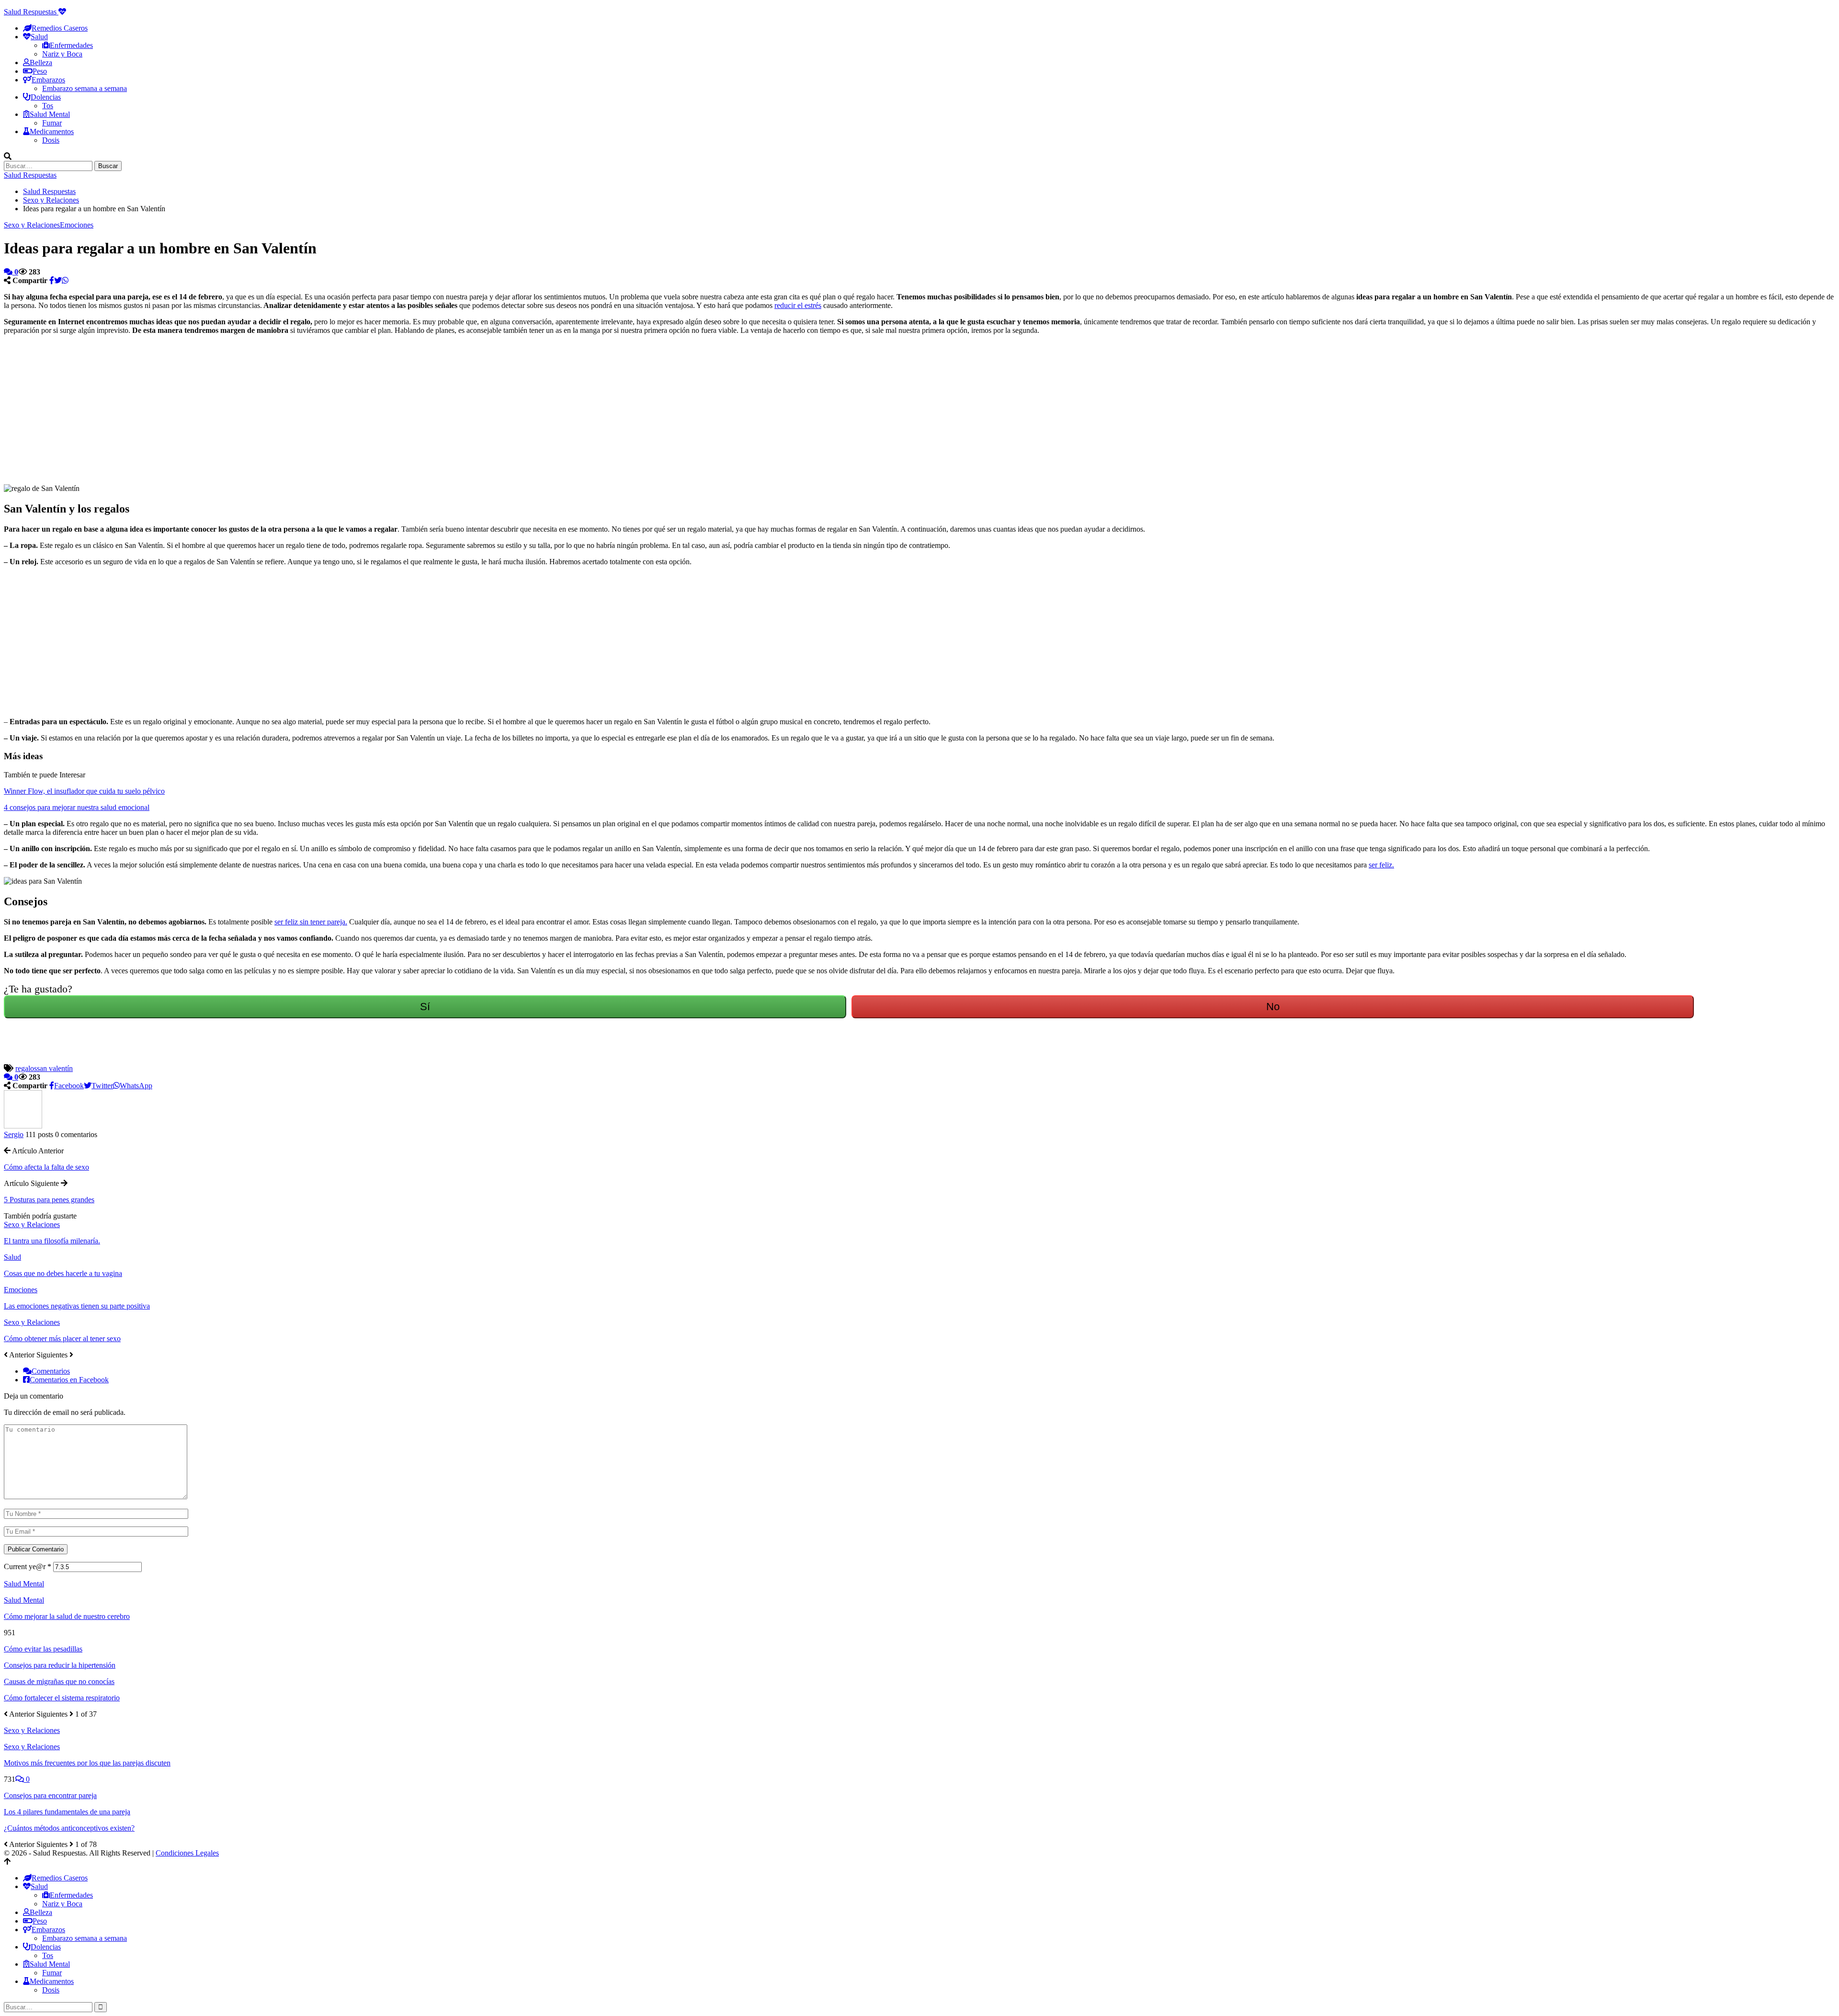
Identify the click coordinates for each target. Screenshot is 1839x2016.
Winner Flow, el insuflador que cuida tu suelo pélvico (84, 791)
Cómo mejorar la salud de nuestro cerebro (67, 1616)
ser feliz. (1381, 865)
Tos (48, 106)
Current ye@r (28, 1566)
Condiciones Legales (187, 1853)
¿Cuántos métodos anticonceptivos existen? (69, 1828)
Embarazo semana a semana (85, 88)
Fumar (52, 123)
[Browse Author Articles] (23, 1126)
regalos (26, 1068)
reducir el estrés (798, 305)
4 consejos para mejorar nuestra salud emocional (77, 807)
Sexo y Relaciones (32, 225)
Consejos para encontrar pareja (50, 1795)
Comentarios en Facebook (69, 1380)
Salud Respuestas (31, 12)
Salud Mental (24, 1600)
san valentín (55, 1068)
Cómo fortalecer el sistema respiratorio (62, 1698)
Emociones (77, 225)
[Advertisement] (291, 410)
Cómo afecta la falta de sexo (46, 1167)
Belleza (41, 63)
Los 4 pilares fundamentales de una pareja (67, 1812)
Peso (40, 71)
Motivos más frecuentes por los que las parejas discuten (87, 1763)
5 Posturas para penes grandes (49, 1200)
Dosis (51, 140)
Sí (425, 1007)
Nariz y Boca (62, 54)
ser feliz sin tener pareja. (311, 922)
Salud (12, 1257)
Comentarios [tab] (51, 1371)
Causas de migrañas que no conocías (59, 1681)
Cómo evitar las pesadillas (43, 1649)
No (1273, 1007)
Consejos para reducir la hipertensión (60, 1665)
